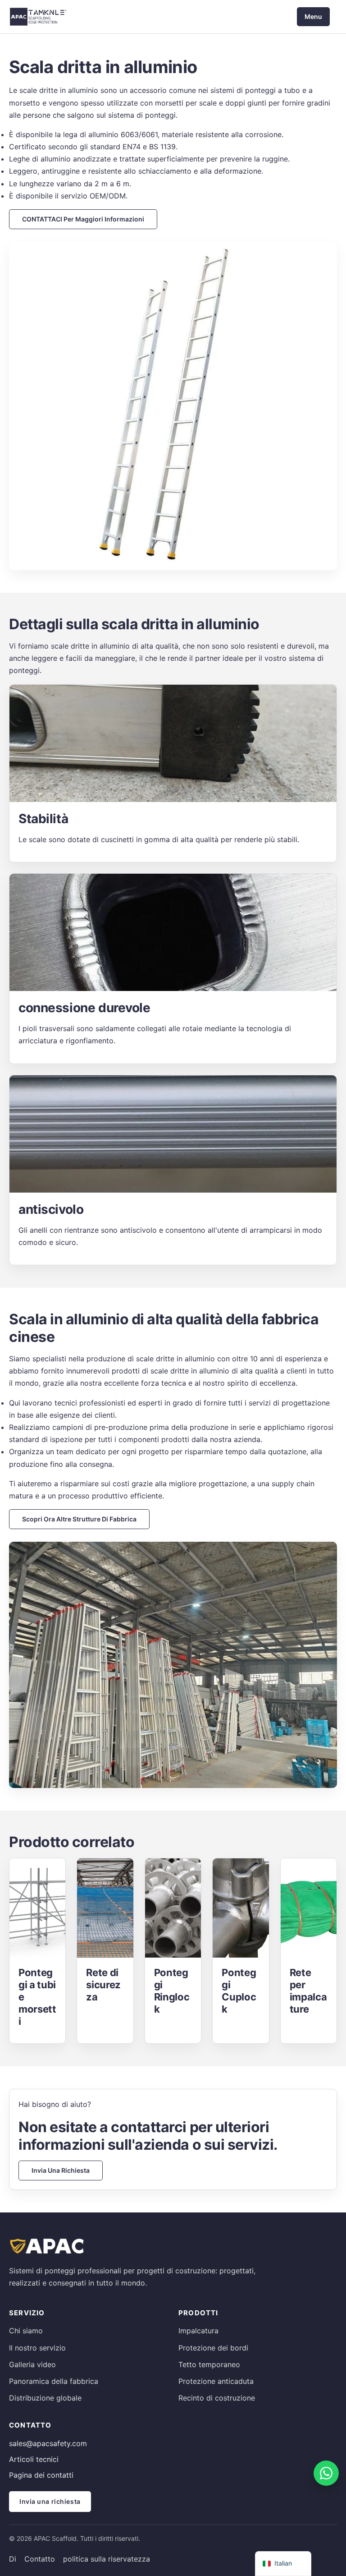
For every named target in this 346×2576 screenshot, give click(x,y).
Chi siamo (26, 2331)
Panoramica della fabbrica (54, 2381)
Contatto (40, 2559)
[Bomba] (326, 2473)
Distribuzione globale (45, 2398)
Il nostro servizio (37, 2348)
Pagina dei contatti (41, 2475)
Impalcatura (198, 2331)
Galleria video (32, 2364)
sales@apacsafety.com (48, 2443)
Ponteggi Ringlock (172, 1991)
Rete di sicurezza (103, 1985)
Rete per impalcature (308, 1991)
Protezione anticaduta (216, 2381)
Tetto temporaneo (209, 2364)
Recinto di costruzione (217, 2398)
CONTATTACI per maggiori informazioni (83, 219)
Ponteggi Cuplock (239, 1991)
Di (13, 2559)
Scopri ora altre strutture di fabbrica (79, 1519)
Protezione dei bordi (213, 2348)
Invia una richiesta (61, 2170)
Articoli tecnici (34, 2459)
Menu (313, 16)
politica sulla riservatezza (107, 2559)
